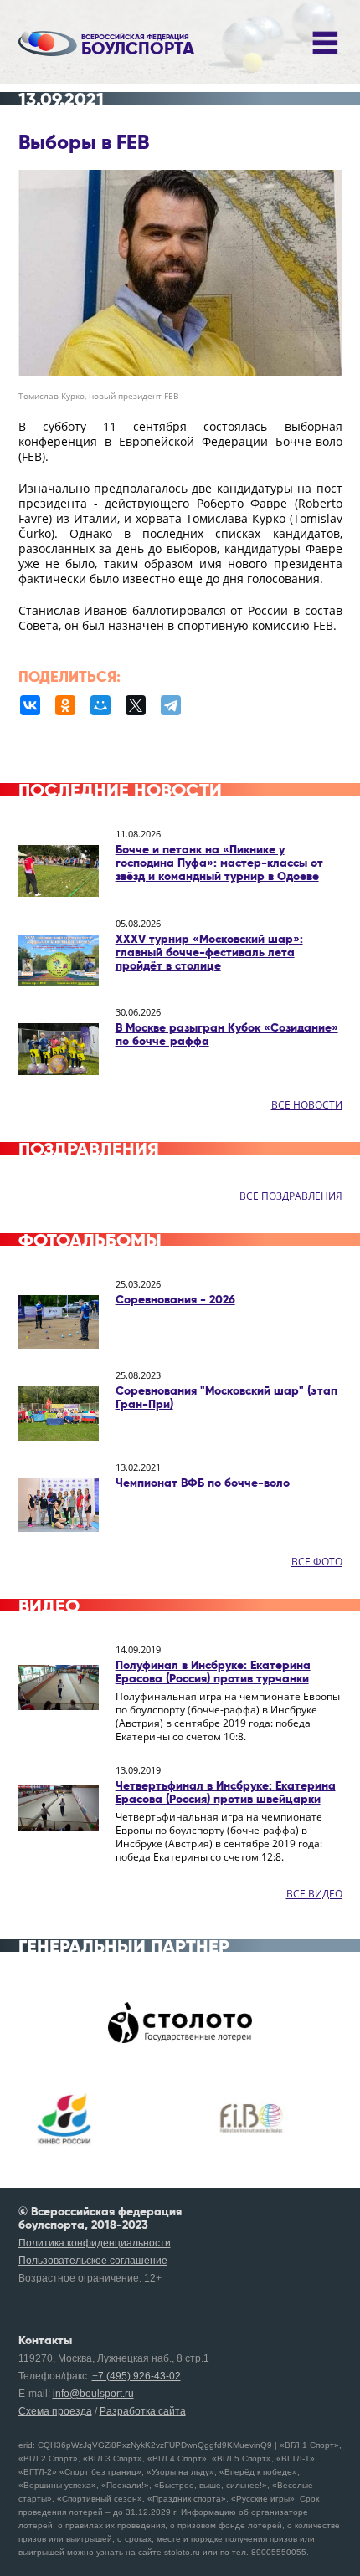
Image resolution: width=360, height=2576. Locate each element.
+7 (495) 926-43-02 (136, 2376)
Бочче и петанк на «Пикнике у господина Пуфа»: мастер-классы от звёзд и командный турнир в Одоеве (219, 863)
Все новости (307, 1105)
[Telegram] (171, 705)
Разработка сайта (143, 2411)
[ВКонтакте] (30, 705)
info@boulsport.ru (93, 2394)
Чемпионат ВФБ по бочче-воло (203, 1483)
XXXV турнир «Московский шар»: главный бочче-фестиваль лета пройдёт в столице (209, 952)
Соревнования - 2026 (175, 1299)
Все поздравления (291, 1196)
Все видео (314, 1894)
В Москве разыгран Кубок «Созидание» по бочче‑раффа (227, 1034)
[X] (136, 705)
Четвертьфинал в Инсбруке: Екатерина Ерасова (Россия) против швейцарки (226, 1792)
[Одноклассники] (65, 705)
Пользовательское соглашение (93, 2261)
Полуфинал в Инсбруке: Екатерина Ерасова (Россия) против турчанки (213, 1672)
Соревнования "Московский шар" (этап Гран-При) (226, 1397)
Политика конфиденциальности (95, 2243)
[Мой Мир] (100, 705)
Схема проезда (55, 2411)
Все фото (317, 1562)
